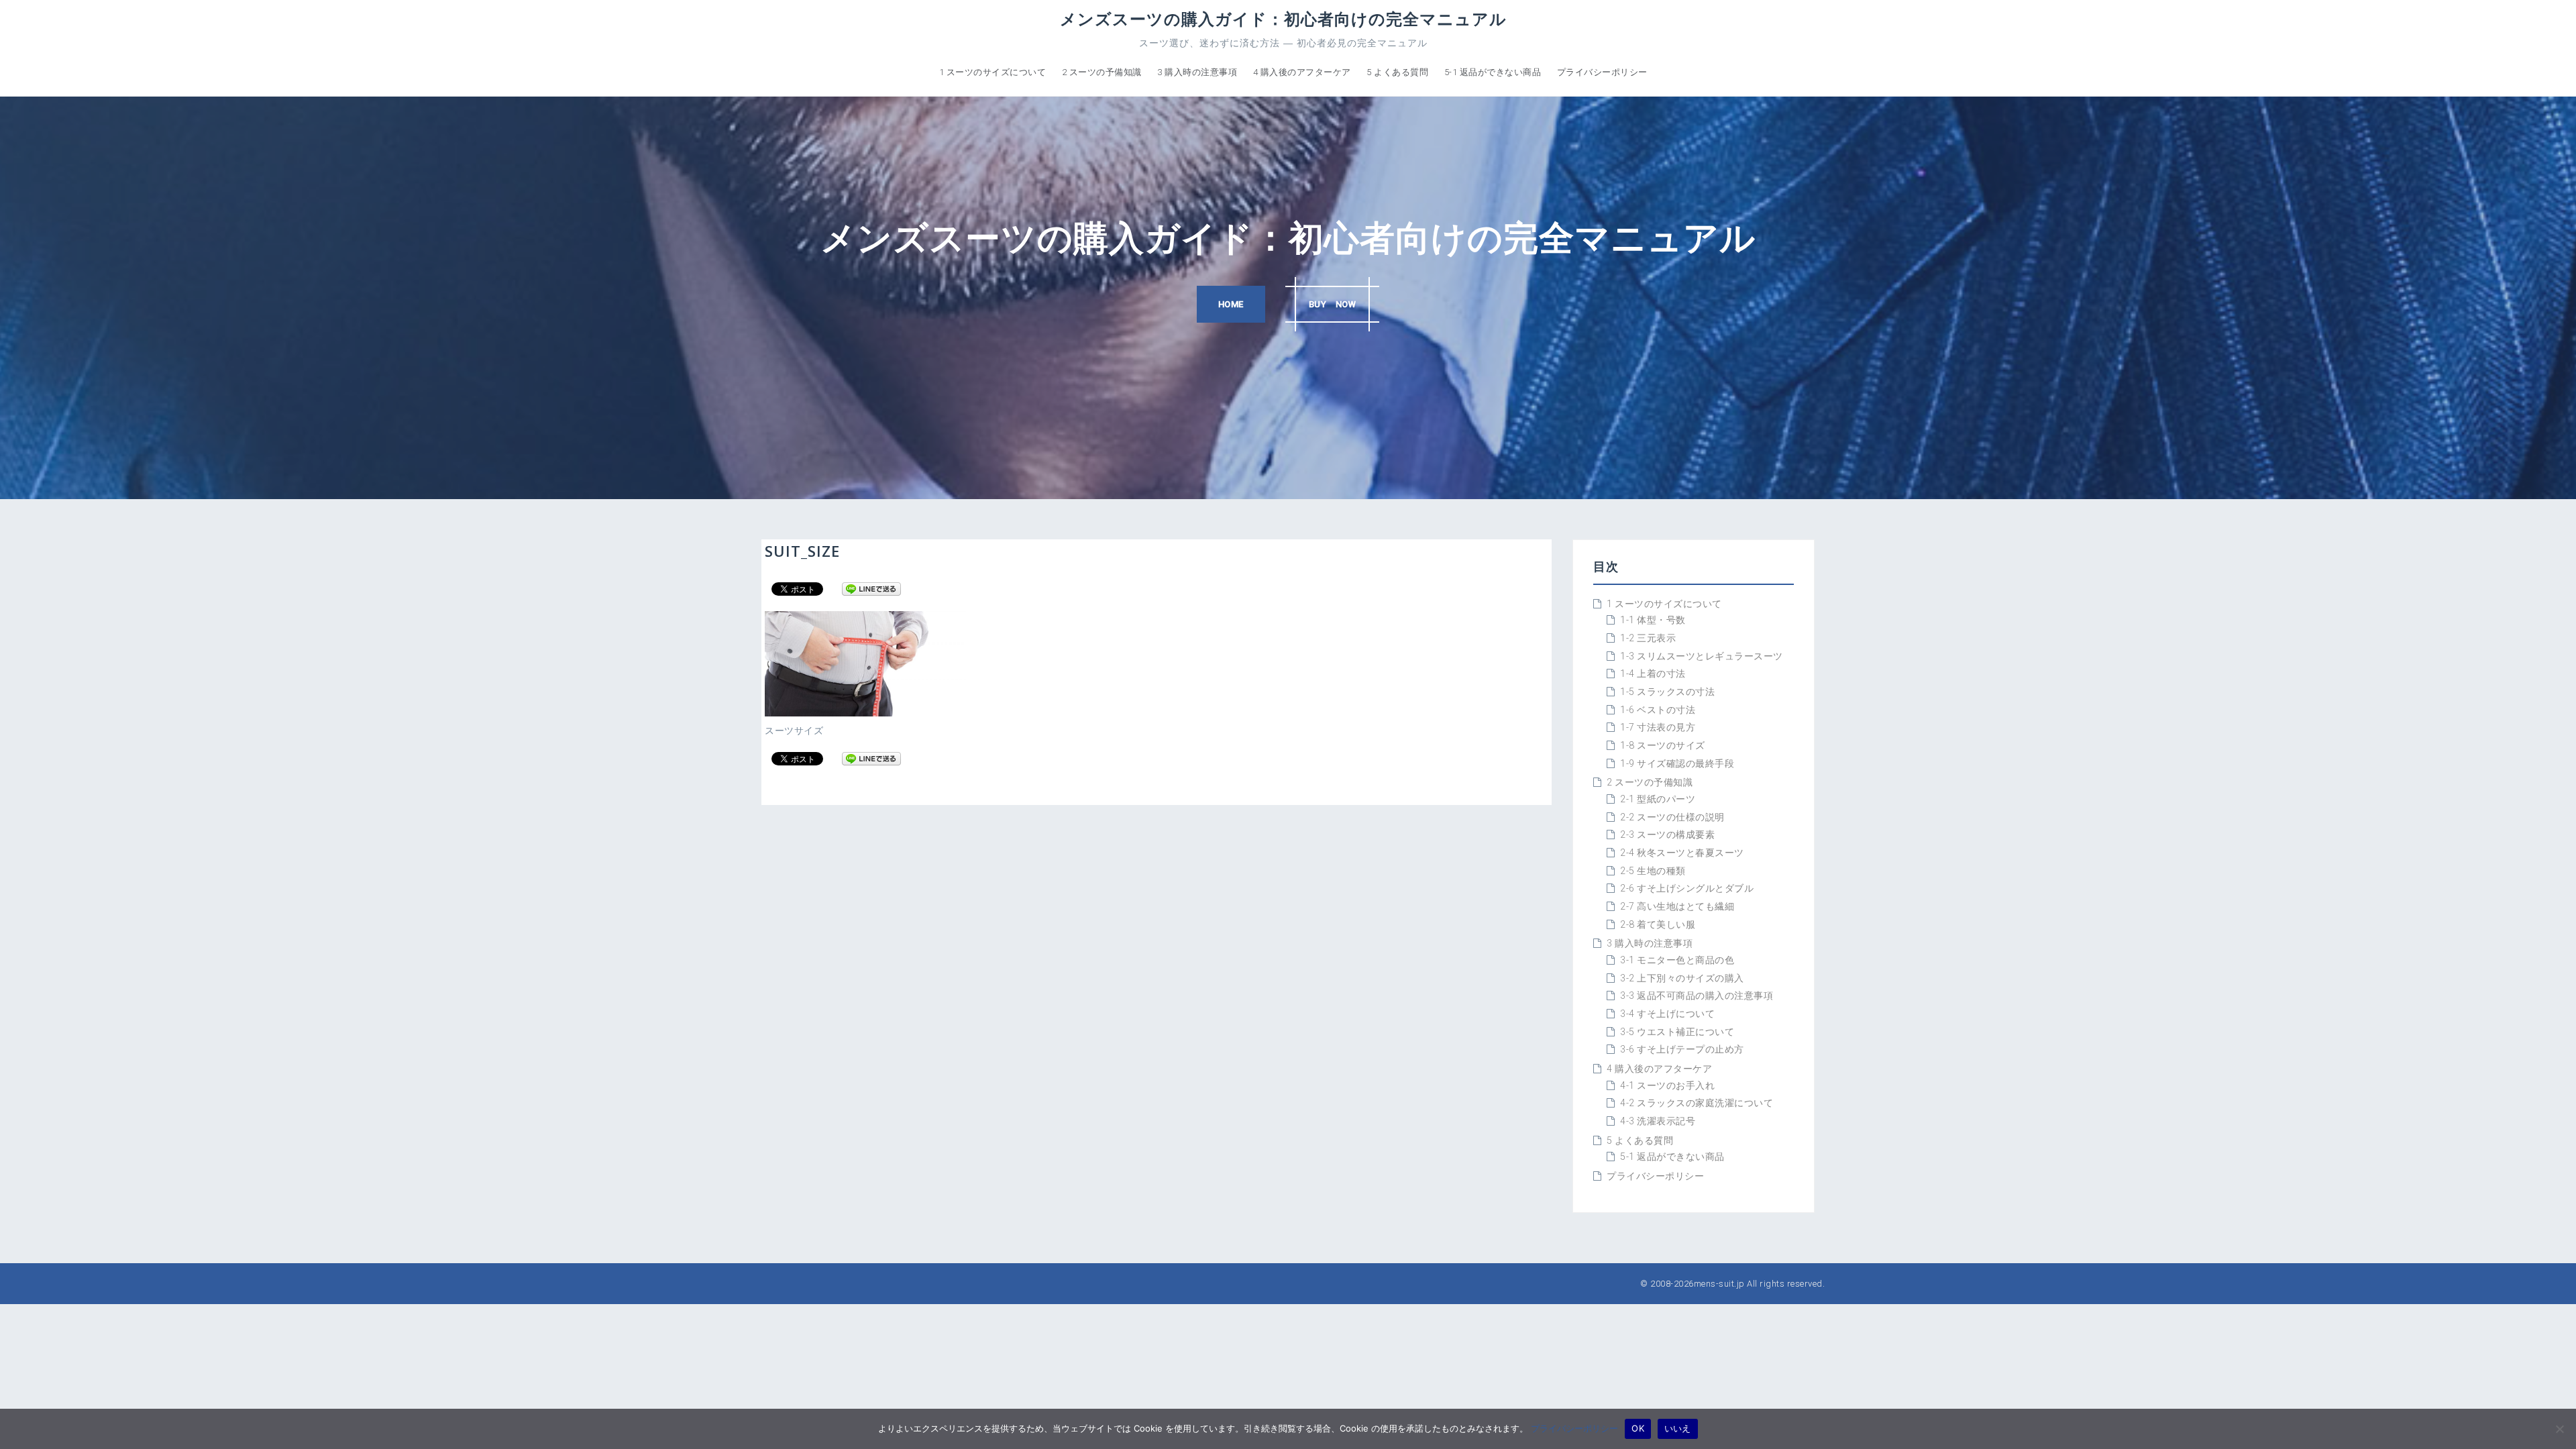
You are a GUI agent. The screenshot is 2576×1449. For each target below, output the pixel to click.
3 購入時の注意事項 (1197, 72)
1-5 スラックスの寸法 (1667, 692)
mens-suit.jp (1719, 1284)
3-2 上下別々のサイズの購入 (1682, 978)
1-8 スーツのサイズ (1663, 745)
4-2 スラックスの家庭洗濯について (1697, 1103)
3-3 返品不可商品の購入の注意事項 (1697, 996)
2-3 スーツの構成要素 (1667, 835)
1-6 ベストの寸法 (1658, 710)
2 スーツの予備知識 (1102, 72)
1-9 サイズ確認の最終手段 (1677, 763)
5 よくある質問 (1397, 72)
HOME (1231, 304)
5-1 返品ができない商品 (1493, 72)
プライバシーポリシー (1602, 72)
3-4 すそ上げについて (1667, 1014)
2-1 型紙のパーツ (1658, 799)
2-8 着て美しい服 (1658, 924)
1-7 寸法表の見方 (1658, 727)
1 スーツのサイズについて (993, 72)
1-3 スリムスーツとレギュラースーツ (1702, 656)
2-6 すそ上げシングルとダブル (1687, 888)
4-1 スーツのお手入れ (1667, 1085)
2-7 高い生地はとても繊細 (1677, 906)
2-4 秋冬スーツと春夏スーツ (1682, 853)
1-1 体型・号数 (1653, 620)
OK (1638, 1428)
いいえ (1678, 1428)
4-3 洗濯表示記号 (1658, 1121)
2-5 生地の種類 (1653, 871)
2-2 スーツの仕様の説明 (1672, 817)
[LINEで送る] (871, 588)
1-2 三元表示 (1648, 638)
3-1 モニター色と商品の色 (1677, 960)
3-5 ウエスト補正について (1677, 1032)
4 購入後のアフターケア (1302, 72)
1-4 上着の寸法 (1653, 674)
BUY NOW (1333, 304)
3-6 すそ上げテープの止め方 (1682, 1049)
